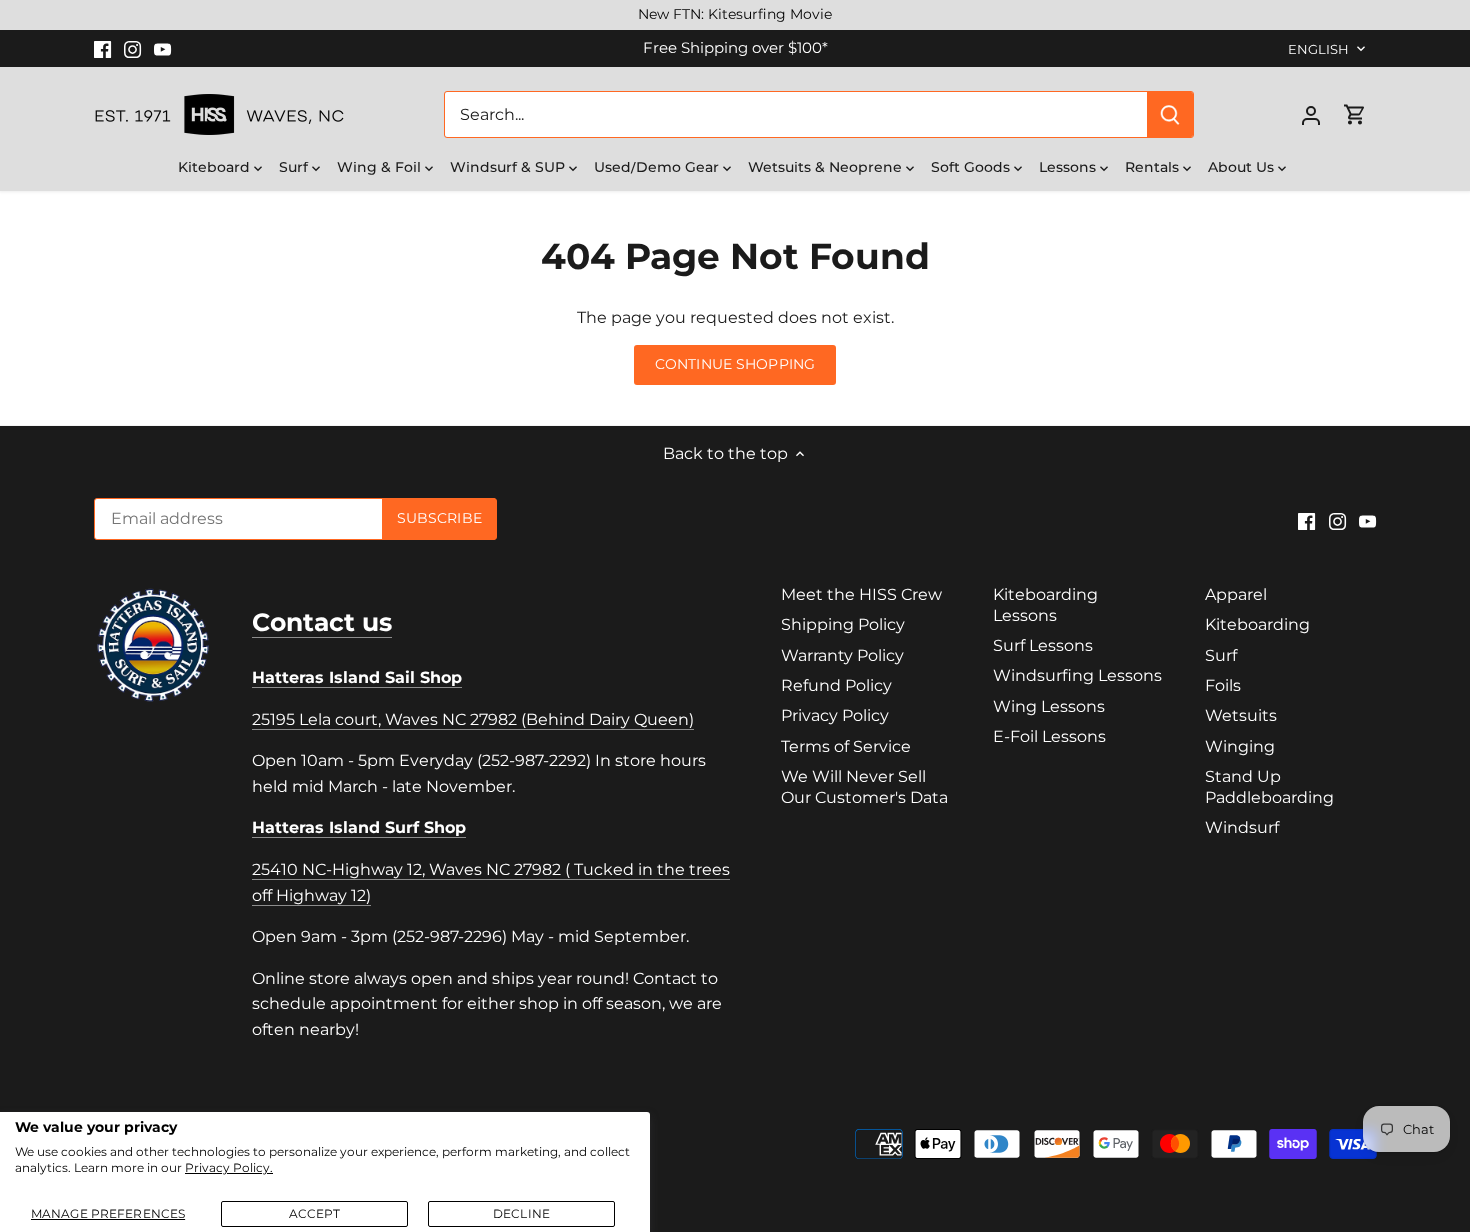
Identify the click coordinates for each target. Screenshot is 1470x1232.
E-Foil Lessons (1049, 736)
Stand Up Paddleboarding (1269, 787)
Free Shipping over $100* (735, 47)
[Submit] (1170, 114)
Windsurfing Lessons (1077, 675)
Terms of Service (846, 746)
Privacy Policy (835, 715)
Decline (521, 1213)
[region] (735, 15)
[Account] (1311, 114)
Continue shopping (735, 364)
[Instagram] (132, 48)
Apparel (1236, 594)
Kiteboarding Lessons (1045, 605)
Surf (1221, 655)
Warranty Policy (842, 655)
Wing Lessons (1049, 706)
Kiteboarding (1257, 624)
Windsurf (1242, 827)
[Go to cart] (1355, 114)
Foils (1223, 685)
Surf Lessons (1043, 645)
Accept (315, 1213)
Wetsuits (1241, 715)
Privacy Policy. (229, 1167)
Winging (1240, 746)
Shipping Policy (843, 624)
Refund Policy (836, 685)
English (1319, 49)
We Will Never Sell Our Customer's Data (864, 787)
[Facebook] (102, 48)
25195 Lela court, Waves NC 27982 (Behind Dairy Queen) (473, 719)
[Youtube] (162, 48)
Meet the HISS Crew (861, 594)
